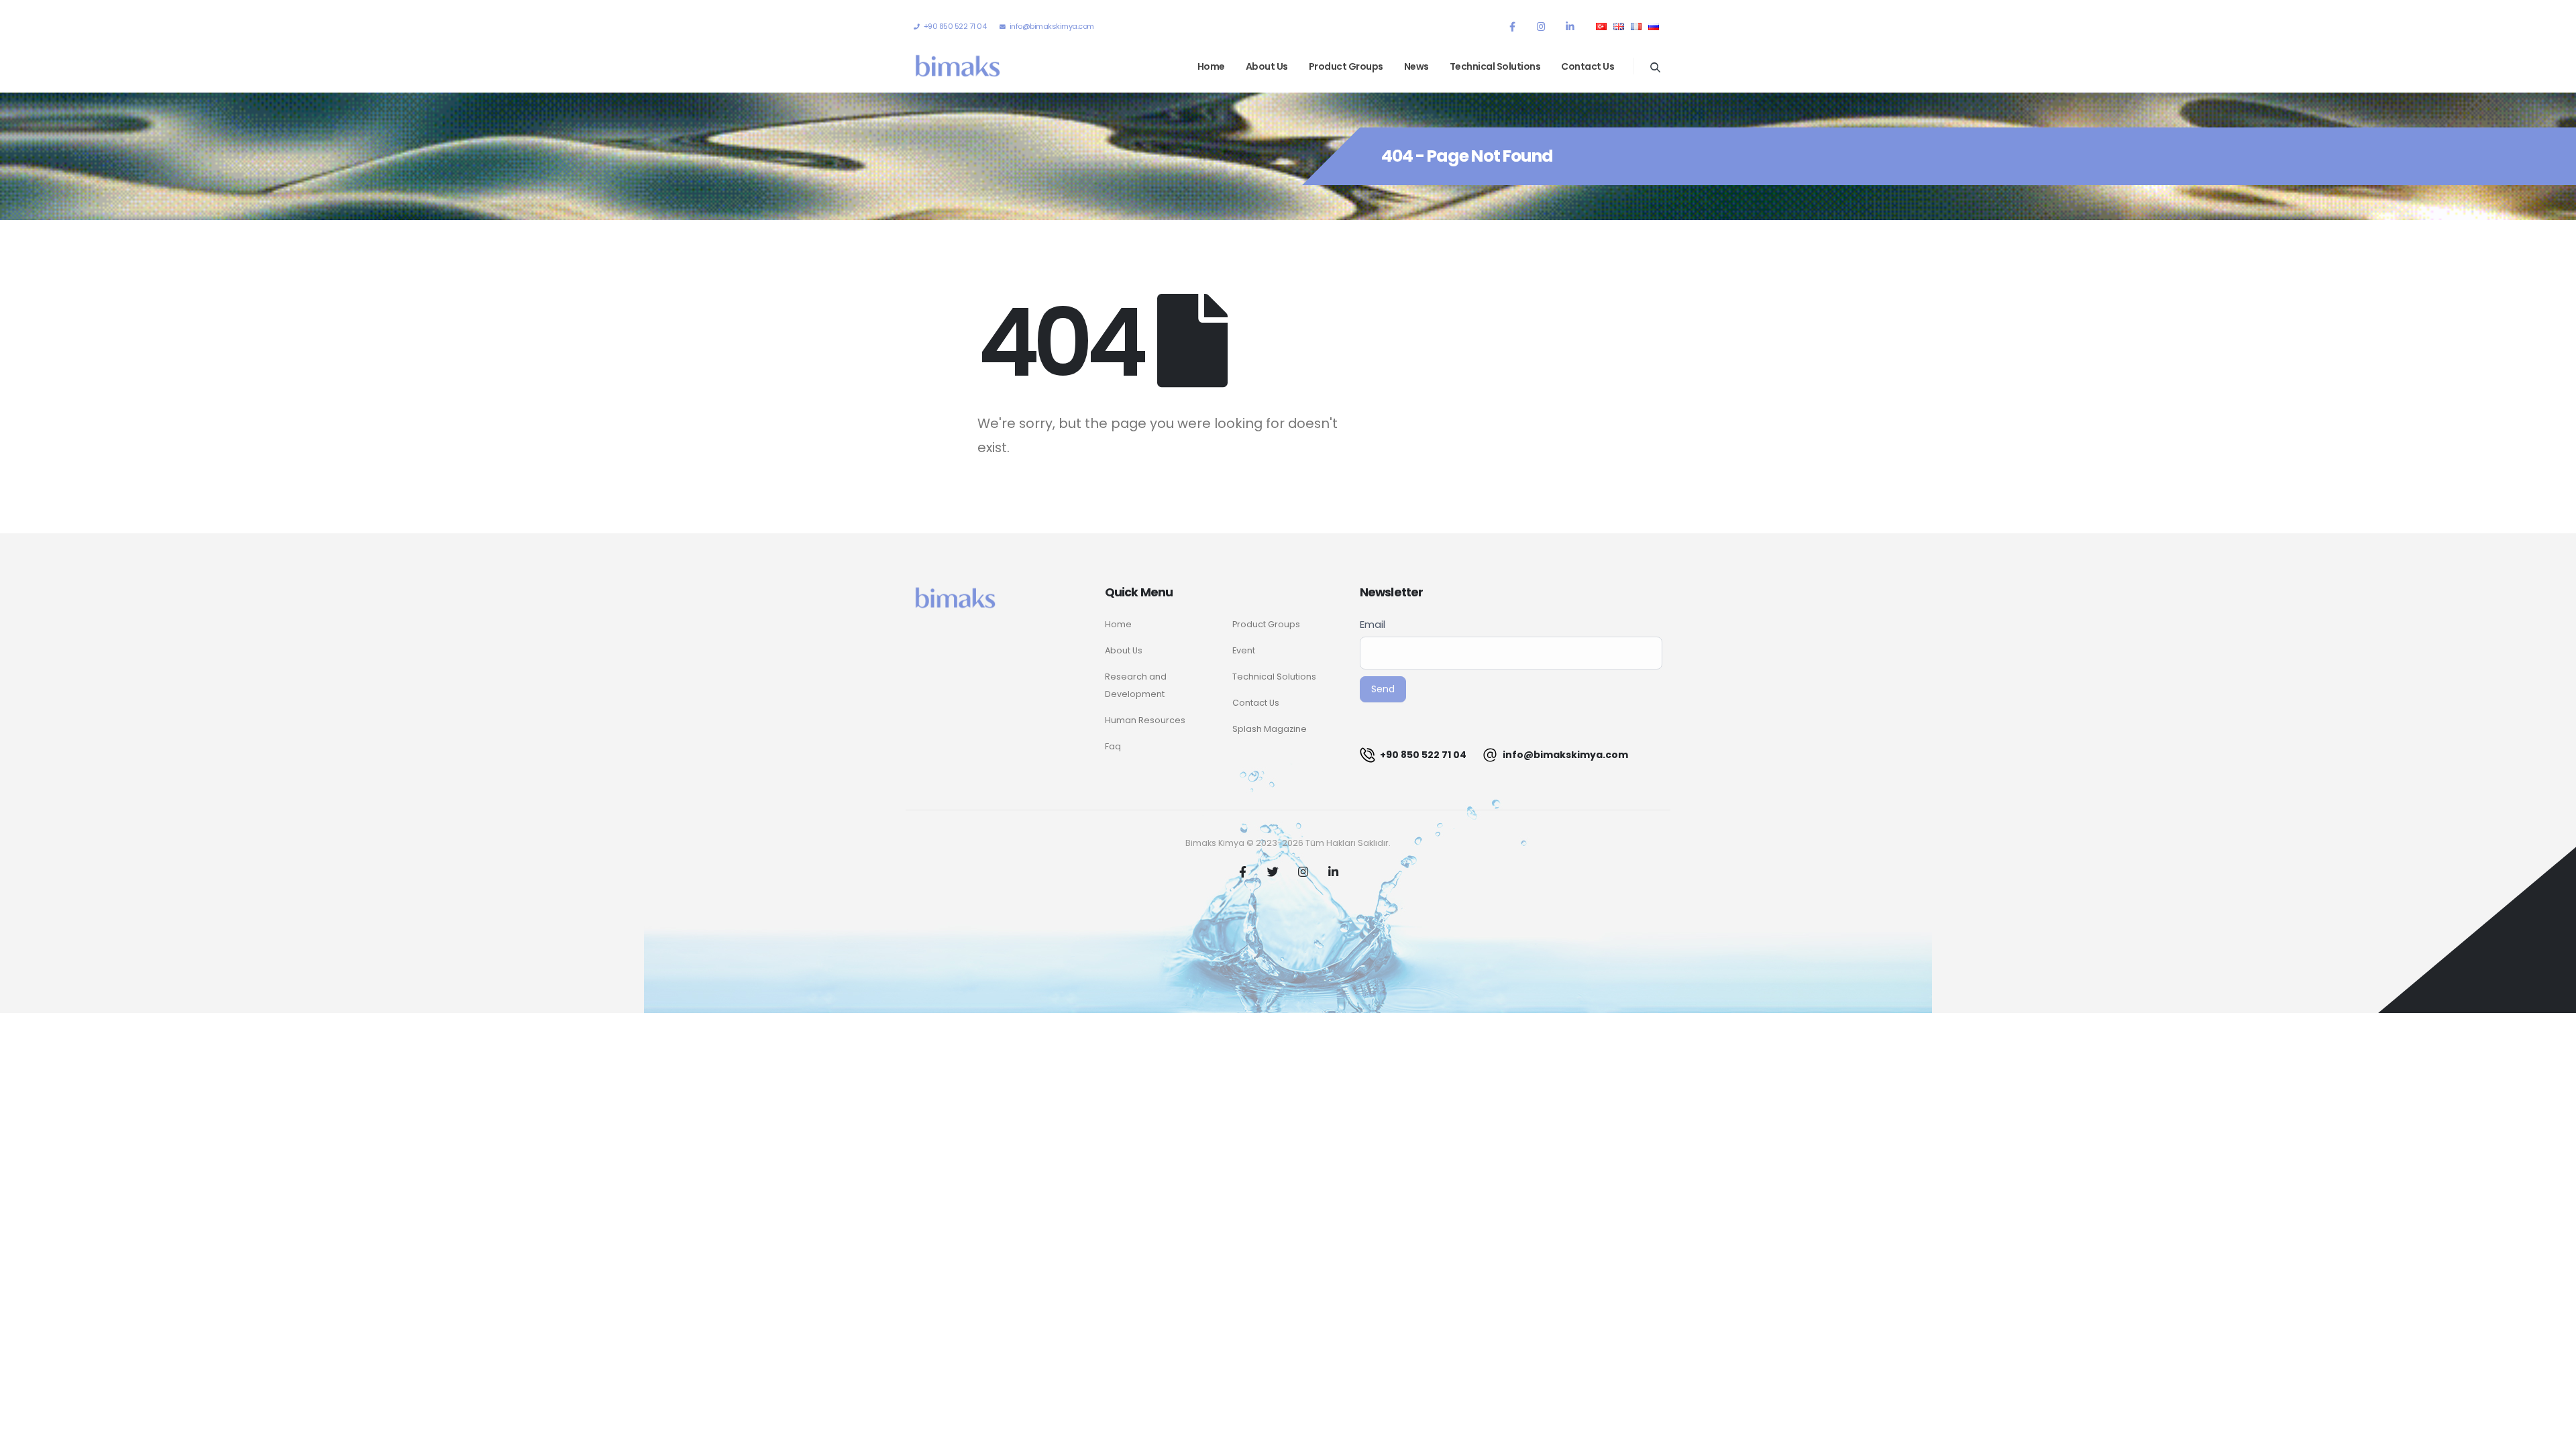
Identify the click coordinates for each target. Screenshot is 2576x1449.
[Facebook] (1512, 26)
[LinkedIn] (1570, 26)
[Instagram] (1541, 26)
